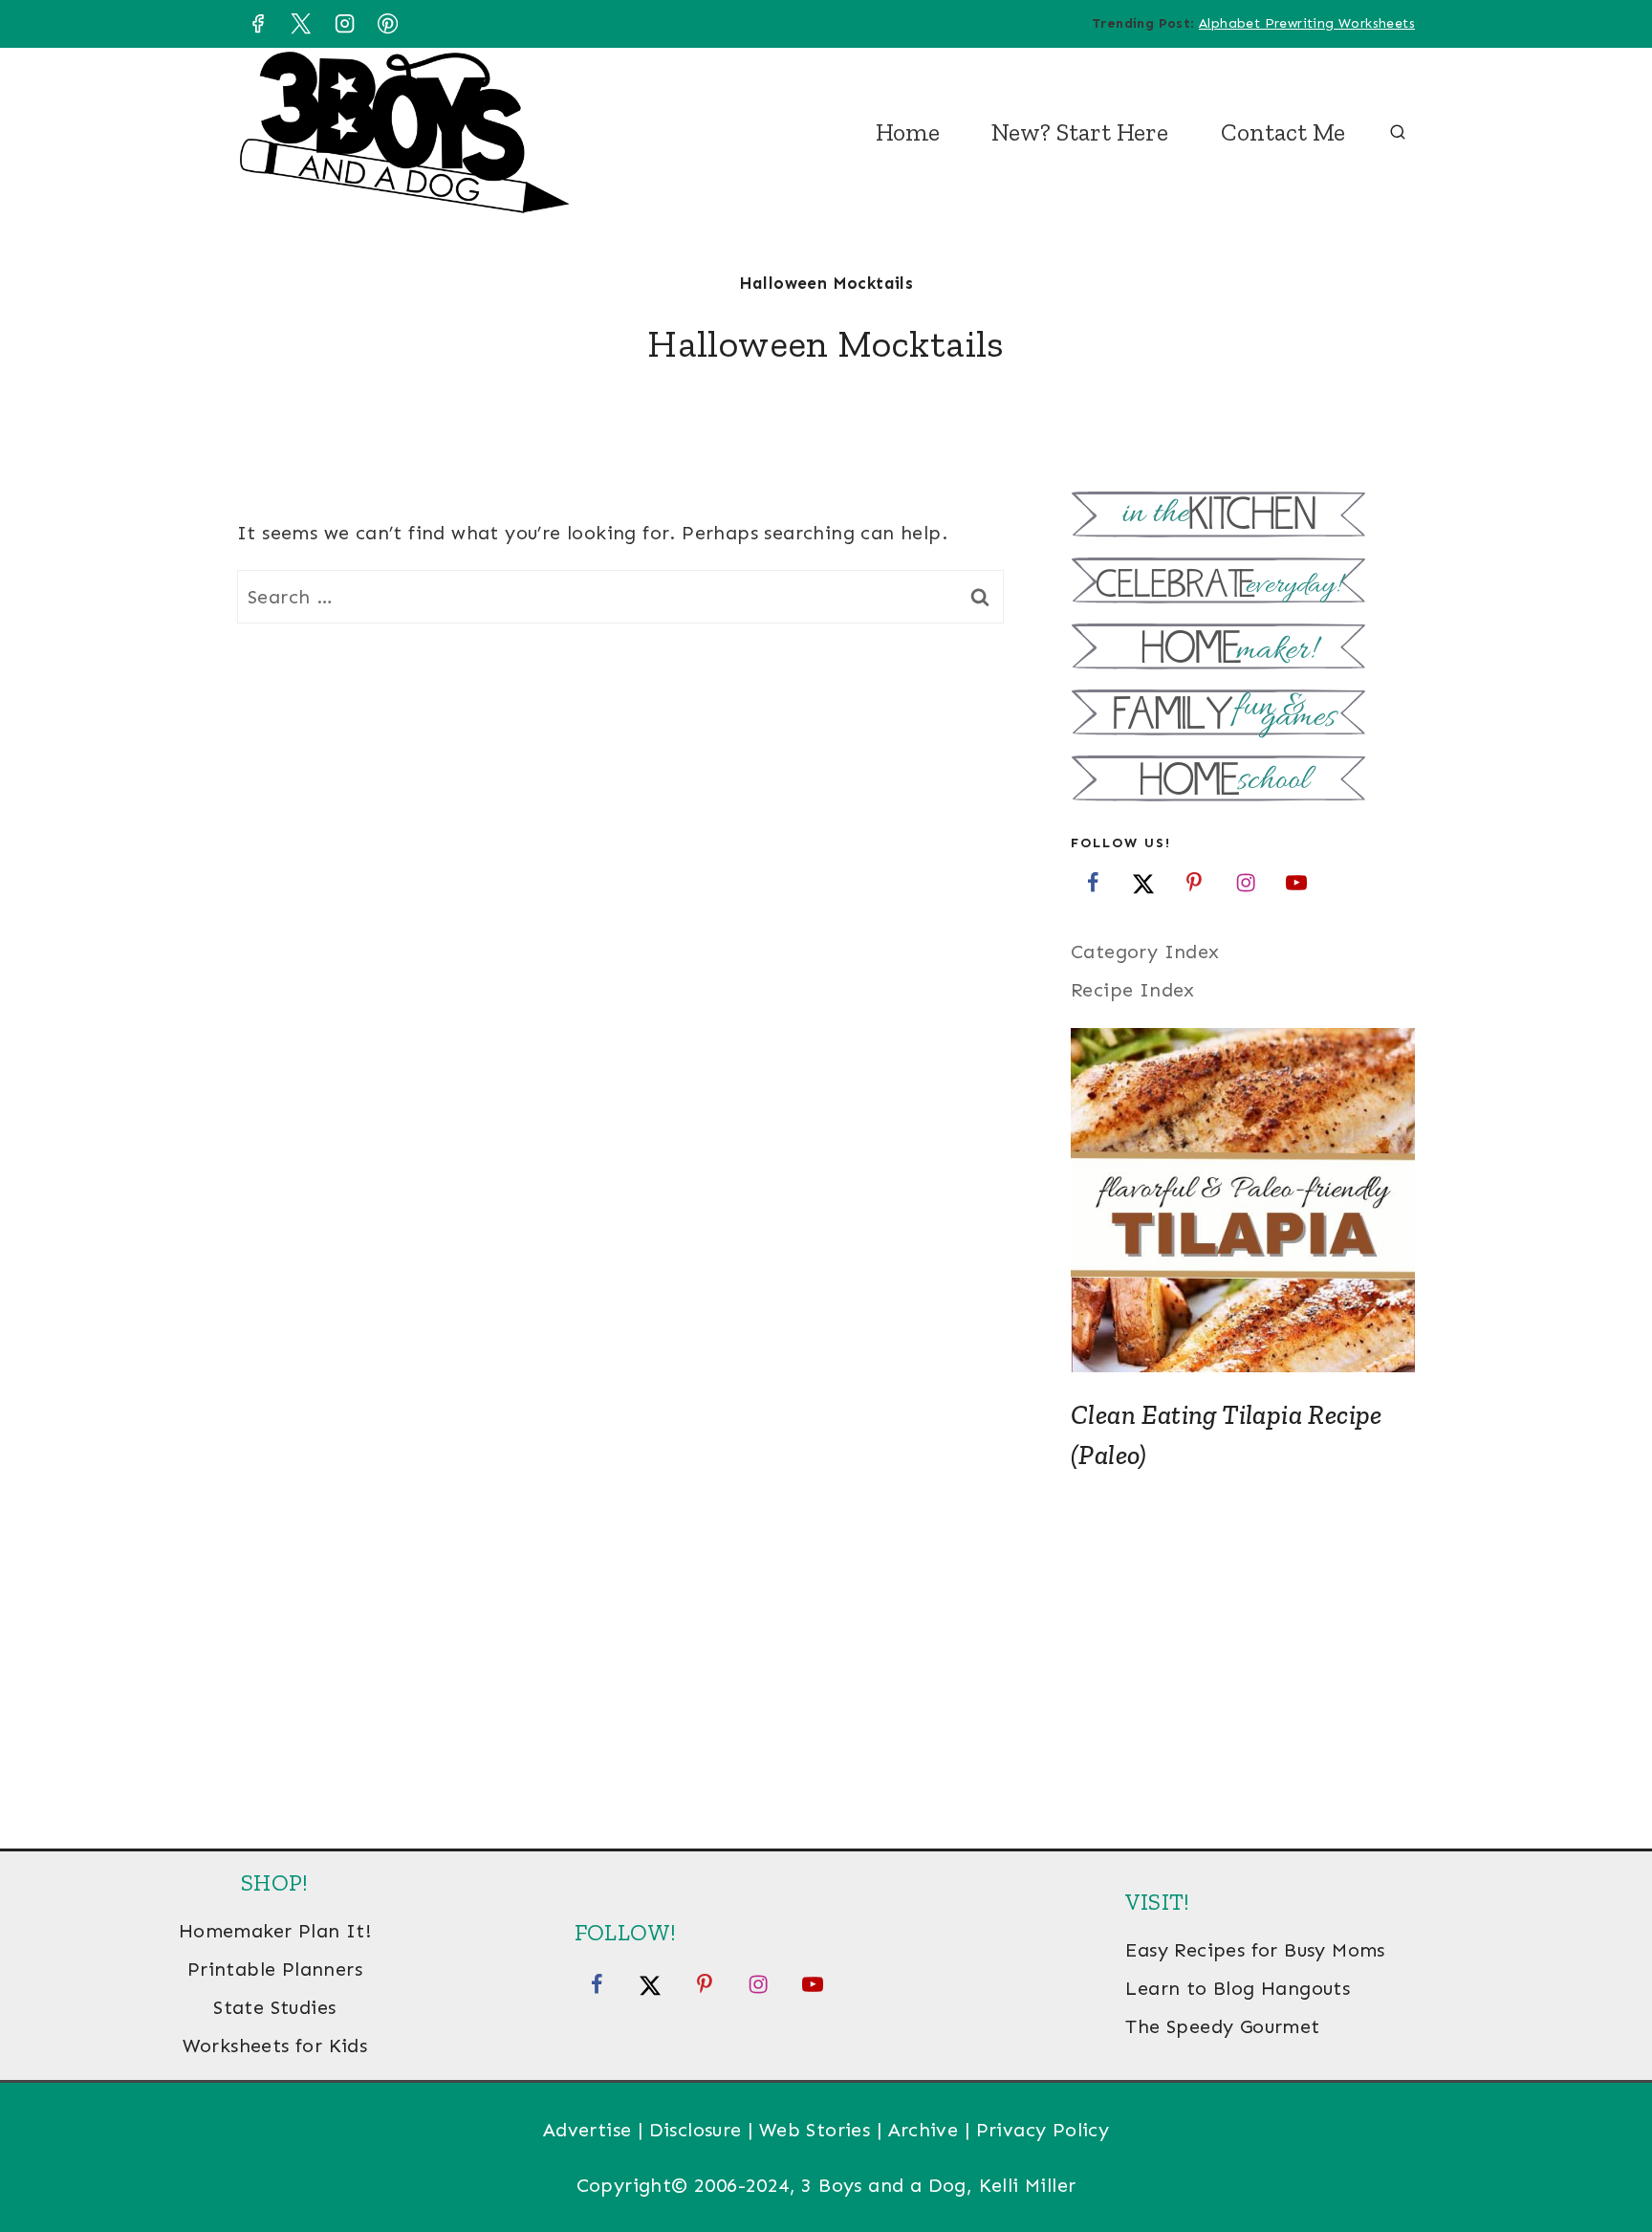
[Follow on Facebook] (1093, 882)
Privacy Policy (1043, 2130)
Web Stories (815, 2130)
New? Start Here (1080, 132)
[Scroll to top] (1604, 2155)
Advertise (587, 2130)
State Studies (274, 2007)
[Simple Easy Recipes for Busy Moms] (1243, 517)
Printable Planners (275, 1969)
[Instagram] (344, 24)
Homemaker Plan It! (275, 1931)
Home (908, 132)
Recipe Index (1133, 990)
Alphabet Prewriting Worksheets (1307, 23)
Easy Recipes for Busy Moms (1255, 1950)
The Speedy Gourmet (1222, 2026)
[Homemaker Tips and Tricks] (1243, 649)
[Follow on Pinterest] (1194, 882)
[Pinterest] (388, 24)
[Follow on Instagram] (1246, 882)
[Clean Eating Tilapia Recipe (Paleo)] (1243, 1200)
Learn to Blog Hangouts (1238, 1988)
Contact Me (1283, 132)
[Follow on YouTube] (1296, 882)
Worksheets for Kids (275, 2046)
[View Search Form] (1398, 133)
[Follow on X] (1143, 882)
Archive (924, 2130)
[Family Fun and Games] (1243, 715)
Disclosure (696, 2130)
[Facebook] (257, 24)
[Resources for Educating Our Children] (1243, 781)
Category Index (1145, 952)
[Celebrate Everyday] (1243, 583)
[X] (301, 24)
